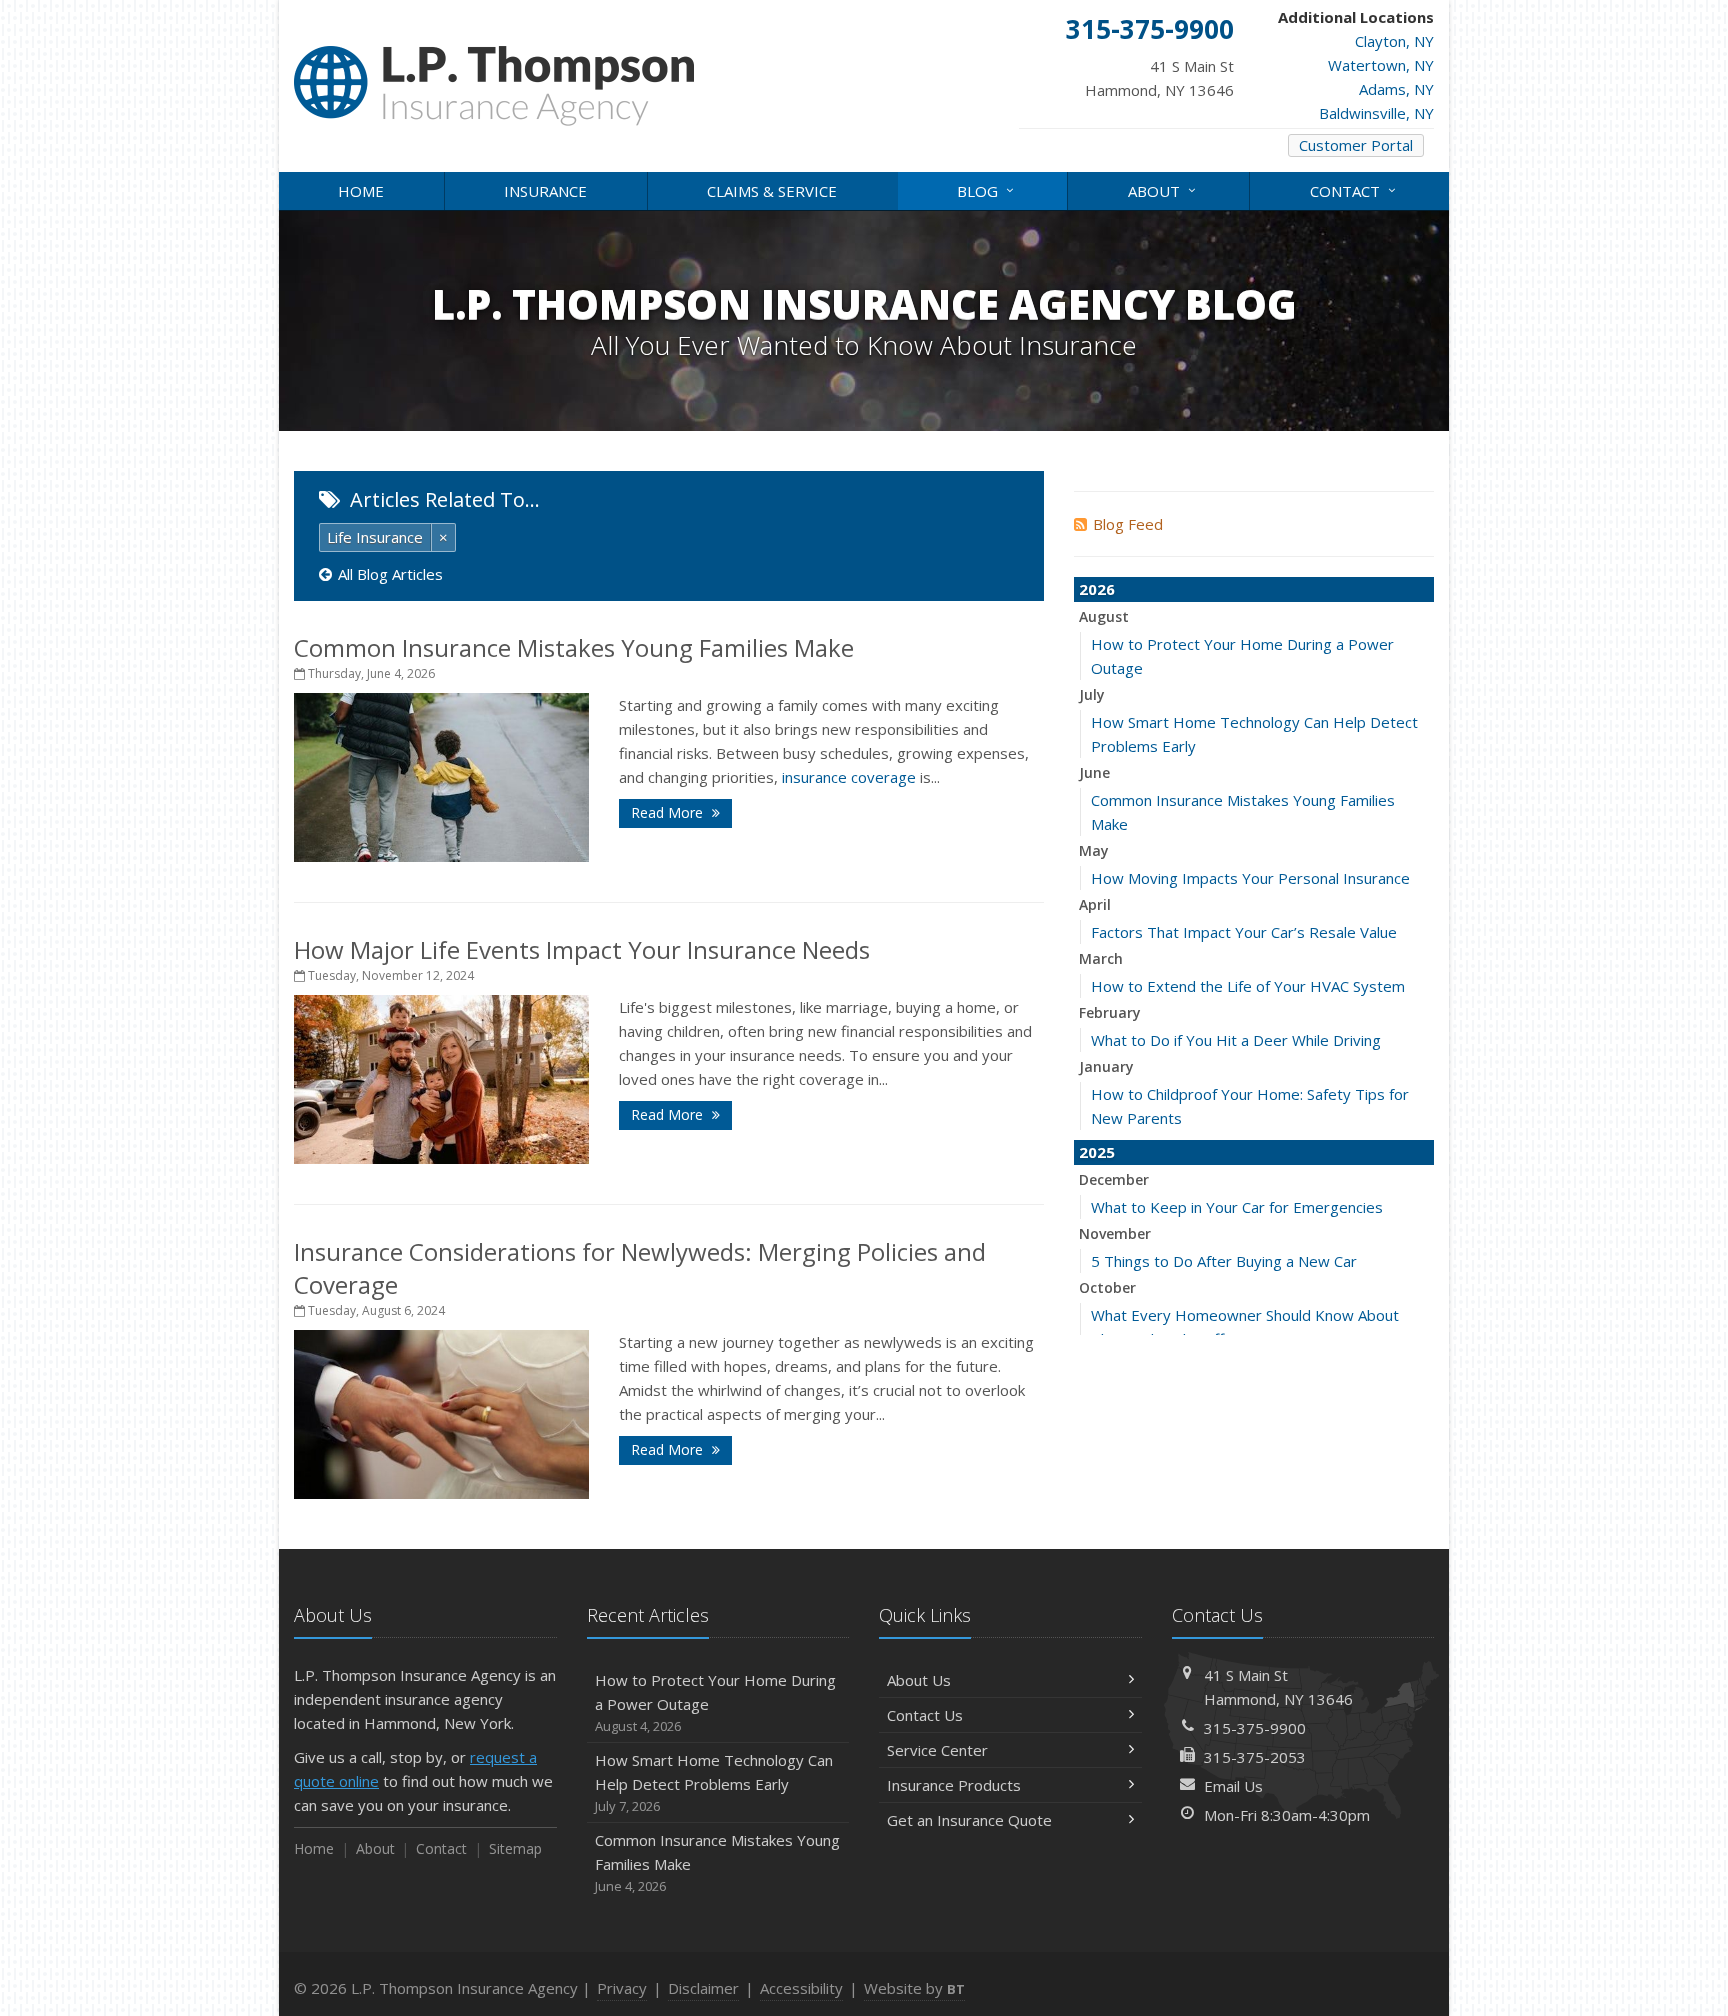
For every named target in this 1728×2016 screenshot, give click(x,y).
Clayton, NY (1394, 41)
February (1110, 1012)
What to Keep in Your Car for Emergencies (1237, 1207)
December (1114, 1179)
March (1101, 958)
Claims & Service (772, 191)
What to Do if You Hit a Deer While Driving (1236, 1040)
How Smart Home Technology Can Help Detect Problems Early (714, 1782)
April (1095, 904)
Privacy (622, 1988)
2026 (1097, 589)
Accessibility (801, 1988)
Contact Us (925, 1715)
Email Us (1233, 1786)
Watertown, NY (1381, 65)
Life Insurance (375, 537)
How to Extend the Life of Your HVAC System (1248, 986)
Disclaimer (703, 1988)
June (1094, 772)
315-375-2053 (1255, 1757)
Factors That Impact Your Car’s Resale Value (1244, 932)
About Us (919, 1680)
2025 (1097, 1152)
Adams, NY (1396, 89)
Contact (1355, 189)
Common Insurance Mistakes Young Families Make (574, 647)
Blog (988, 189)
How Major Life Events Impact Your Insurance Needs (582, 949)
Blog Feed (1128, 524)
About (1164, 189)
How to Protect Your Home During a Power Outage (715, 1702)
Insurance (545, 191)
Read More (669, 812)
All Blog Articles (390, 574)
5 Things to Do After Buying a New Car (1224, 1261)
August (1104, 616)
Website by (914, 1988)
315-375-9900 (1255, 1728)
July (1092, 694)
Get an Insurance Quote (969, 1820)
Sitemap (515, 1848)
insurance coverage (849, 777)
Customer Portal (1356, 145)
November (1115, 1233)
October (1107, 1287)
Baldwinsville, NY (1376, 113)
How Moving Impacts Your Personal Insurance (1250, 878)
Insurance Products (954, 1785)
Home (361, 191)
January (1106, 1066)
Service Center (937, 1750)
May (1094, 850)
